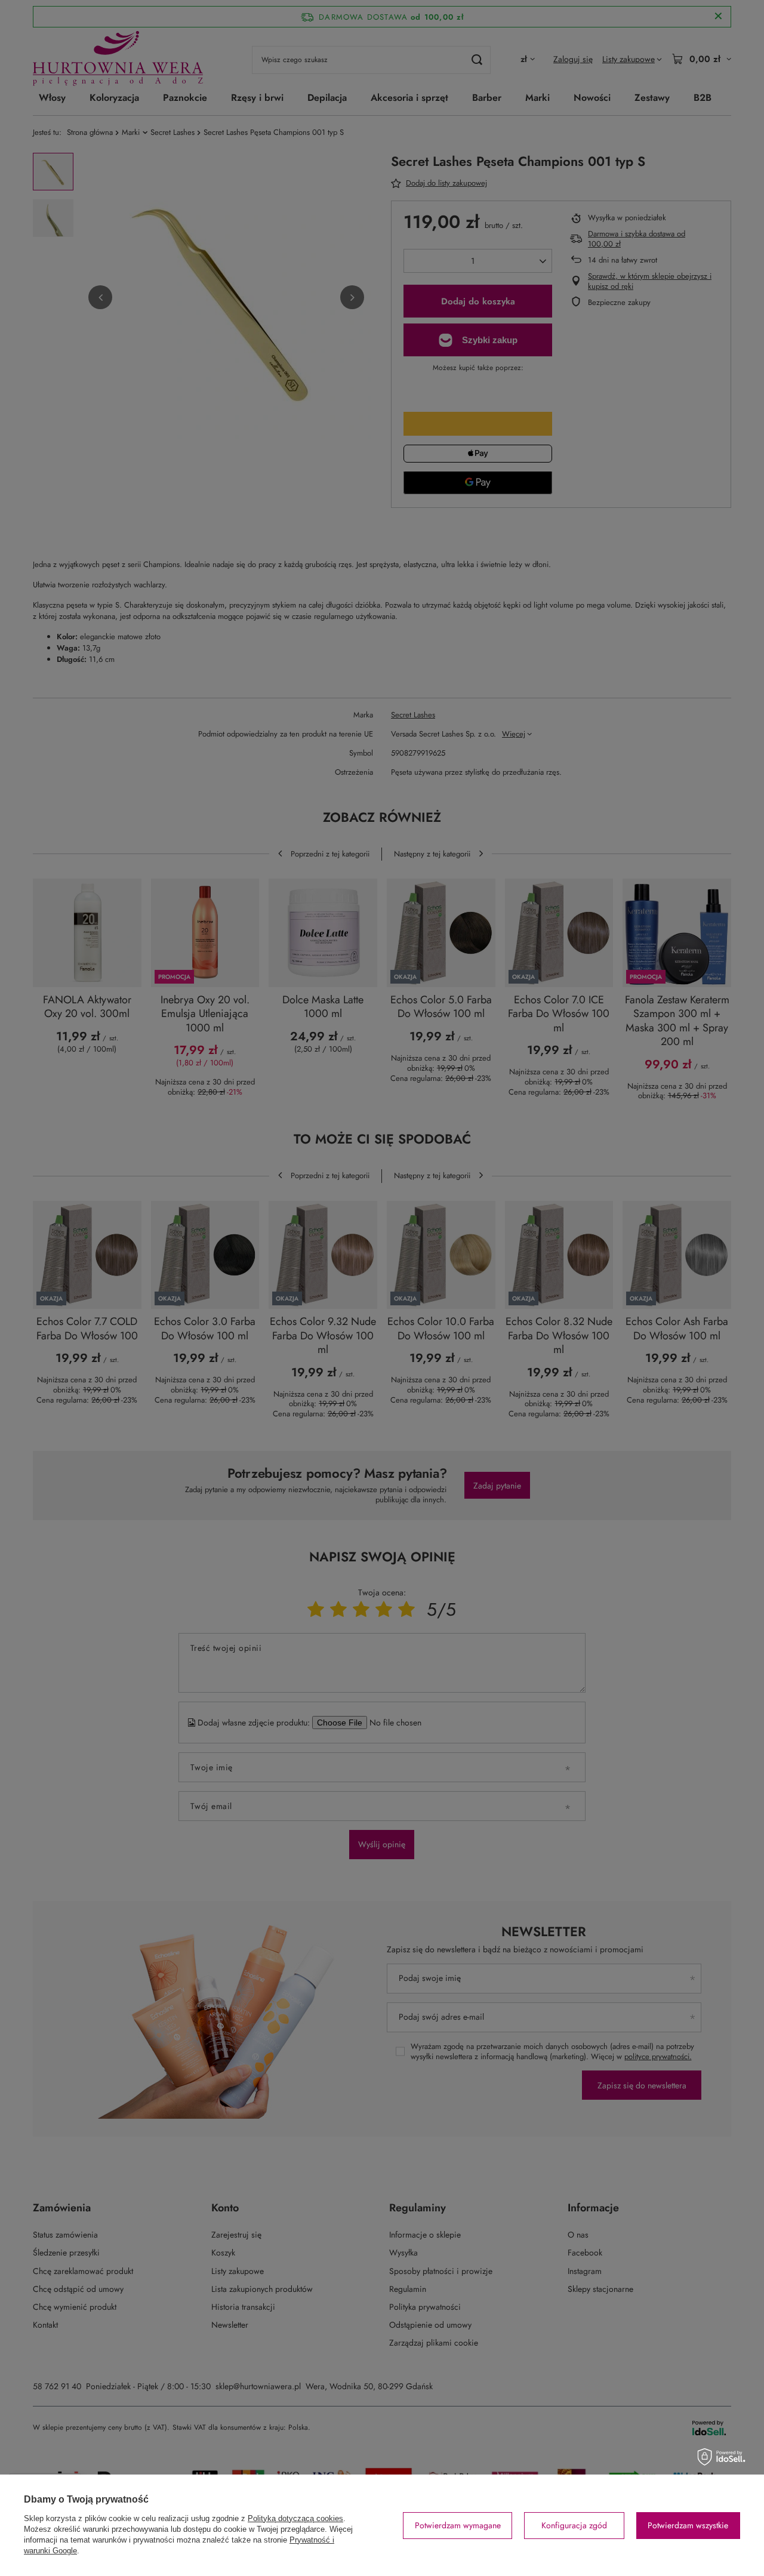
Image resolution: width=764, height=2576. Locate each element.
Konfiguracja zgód (574, 2525)
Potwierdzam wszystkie (688, 2525)
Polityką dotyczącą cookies (295, 2518)
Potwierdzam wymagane (458, 2525)
